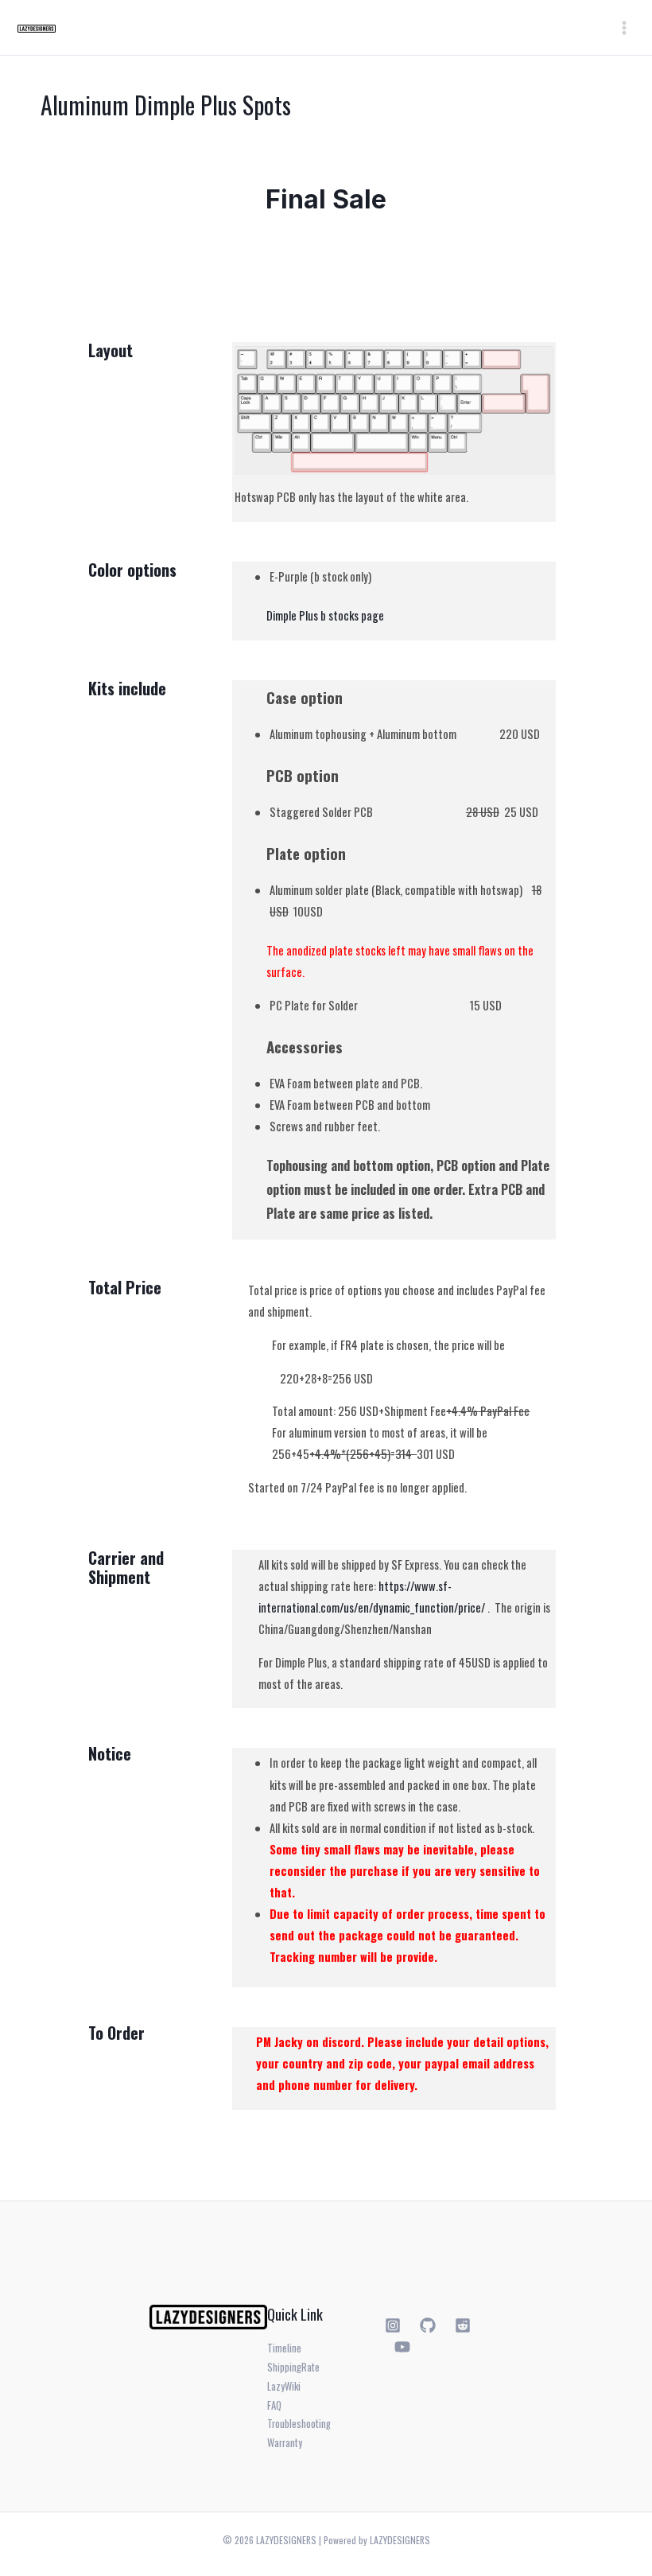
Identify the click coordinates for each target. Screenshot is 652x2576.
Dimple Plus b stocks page (325, 615)
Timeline (284, 2348)
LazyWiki (284, 2386)
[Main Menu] (624, 28)
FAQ (274, 2405)
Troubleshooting (299, 2424)
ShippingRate (293, 2367)
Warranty (285, 2443)
